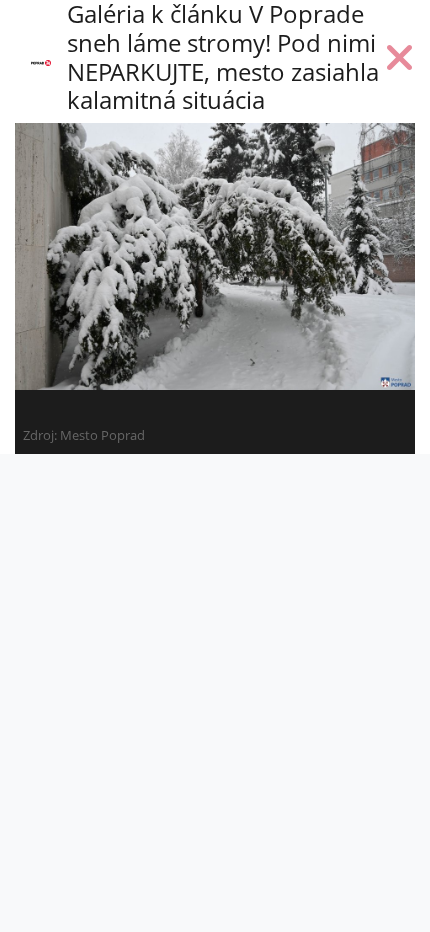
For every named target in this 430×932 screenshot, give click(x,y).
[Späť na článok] (400, 62)
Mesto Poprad (102, 435)
